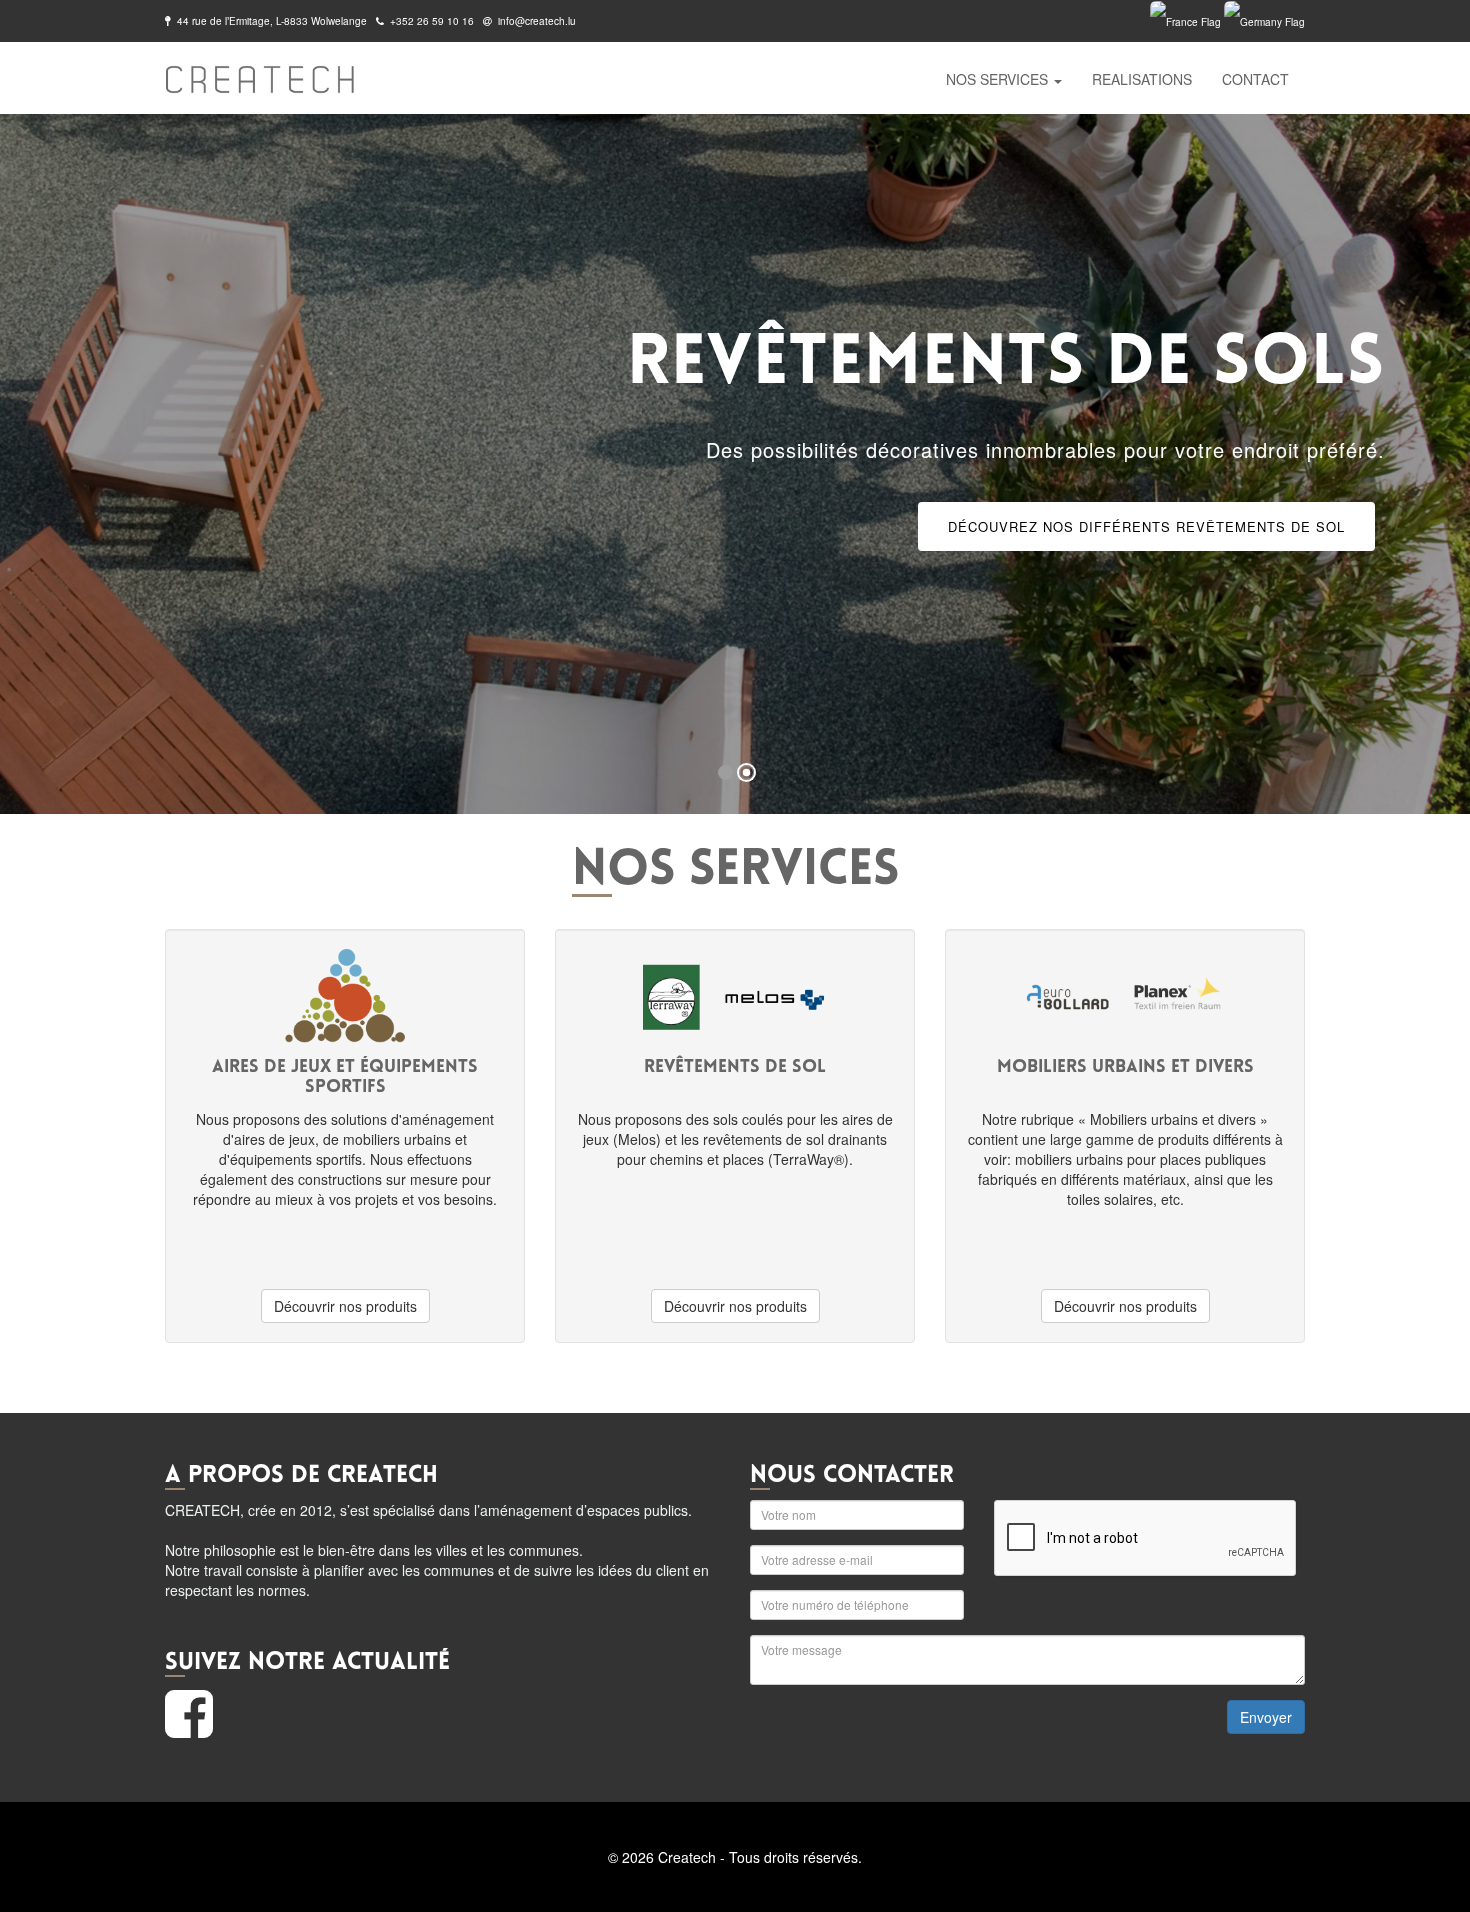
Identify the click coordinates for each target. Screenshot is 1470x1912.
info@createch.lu (537, 21)
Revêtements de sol (885, 237)
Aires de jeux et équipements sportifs (939, 167)
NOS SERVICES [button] (999, 79)
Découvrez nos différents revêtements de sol (1146, 526)
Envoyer (1266, 1717)
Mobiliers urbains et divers (905, 307)
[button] (37, 465)
